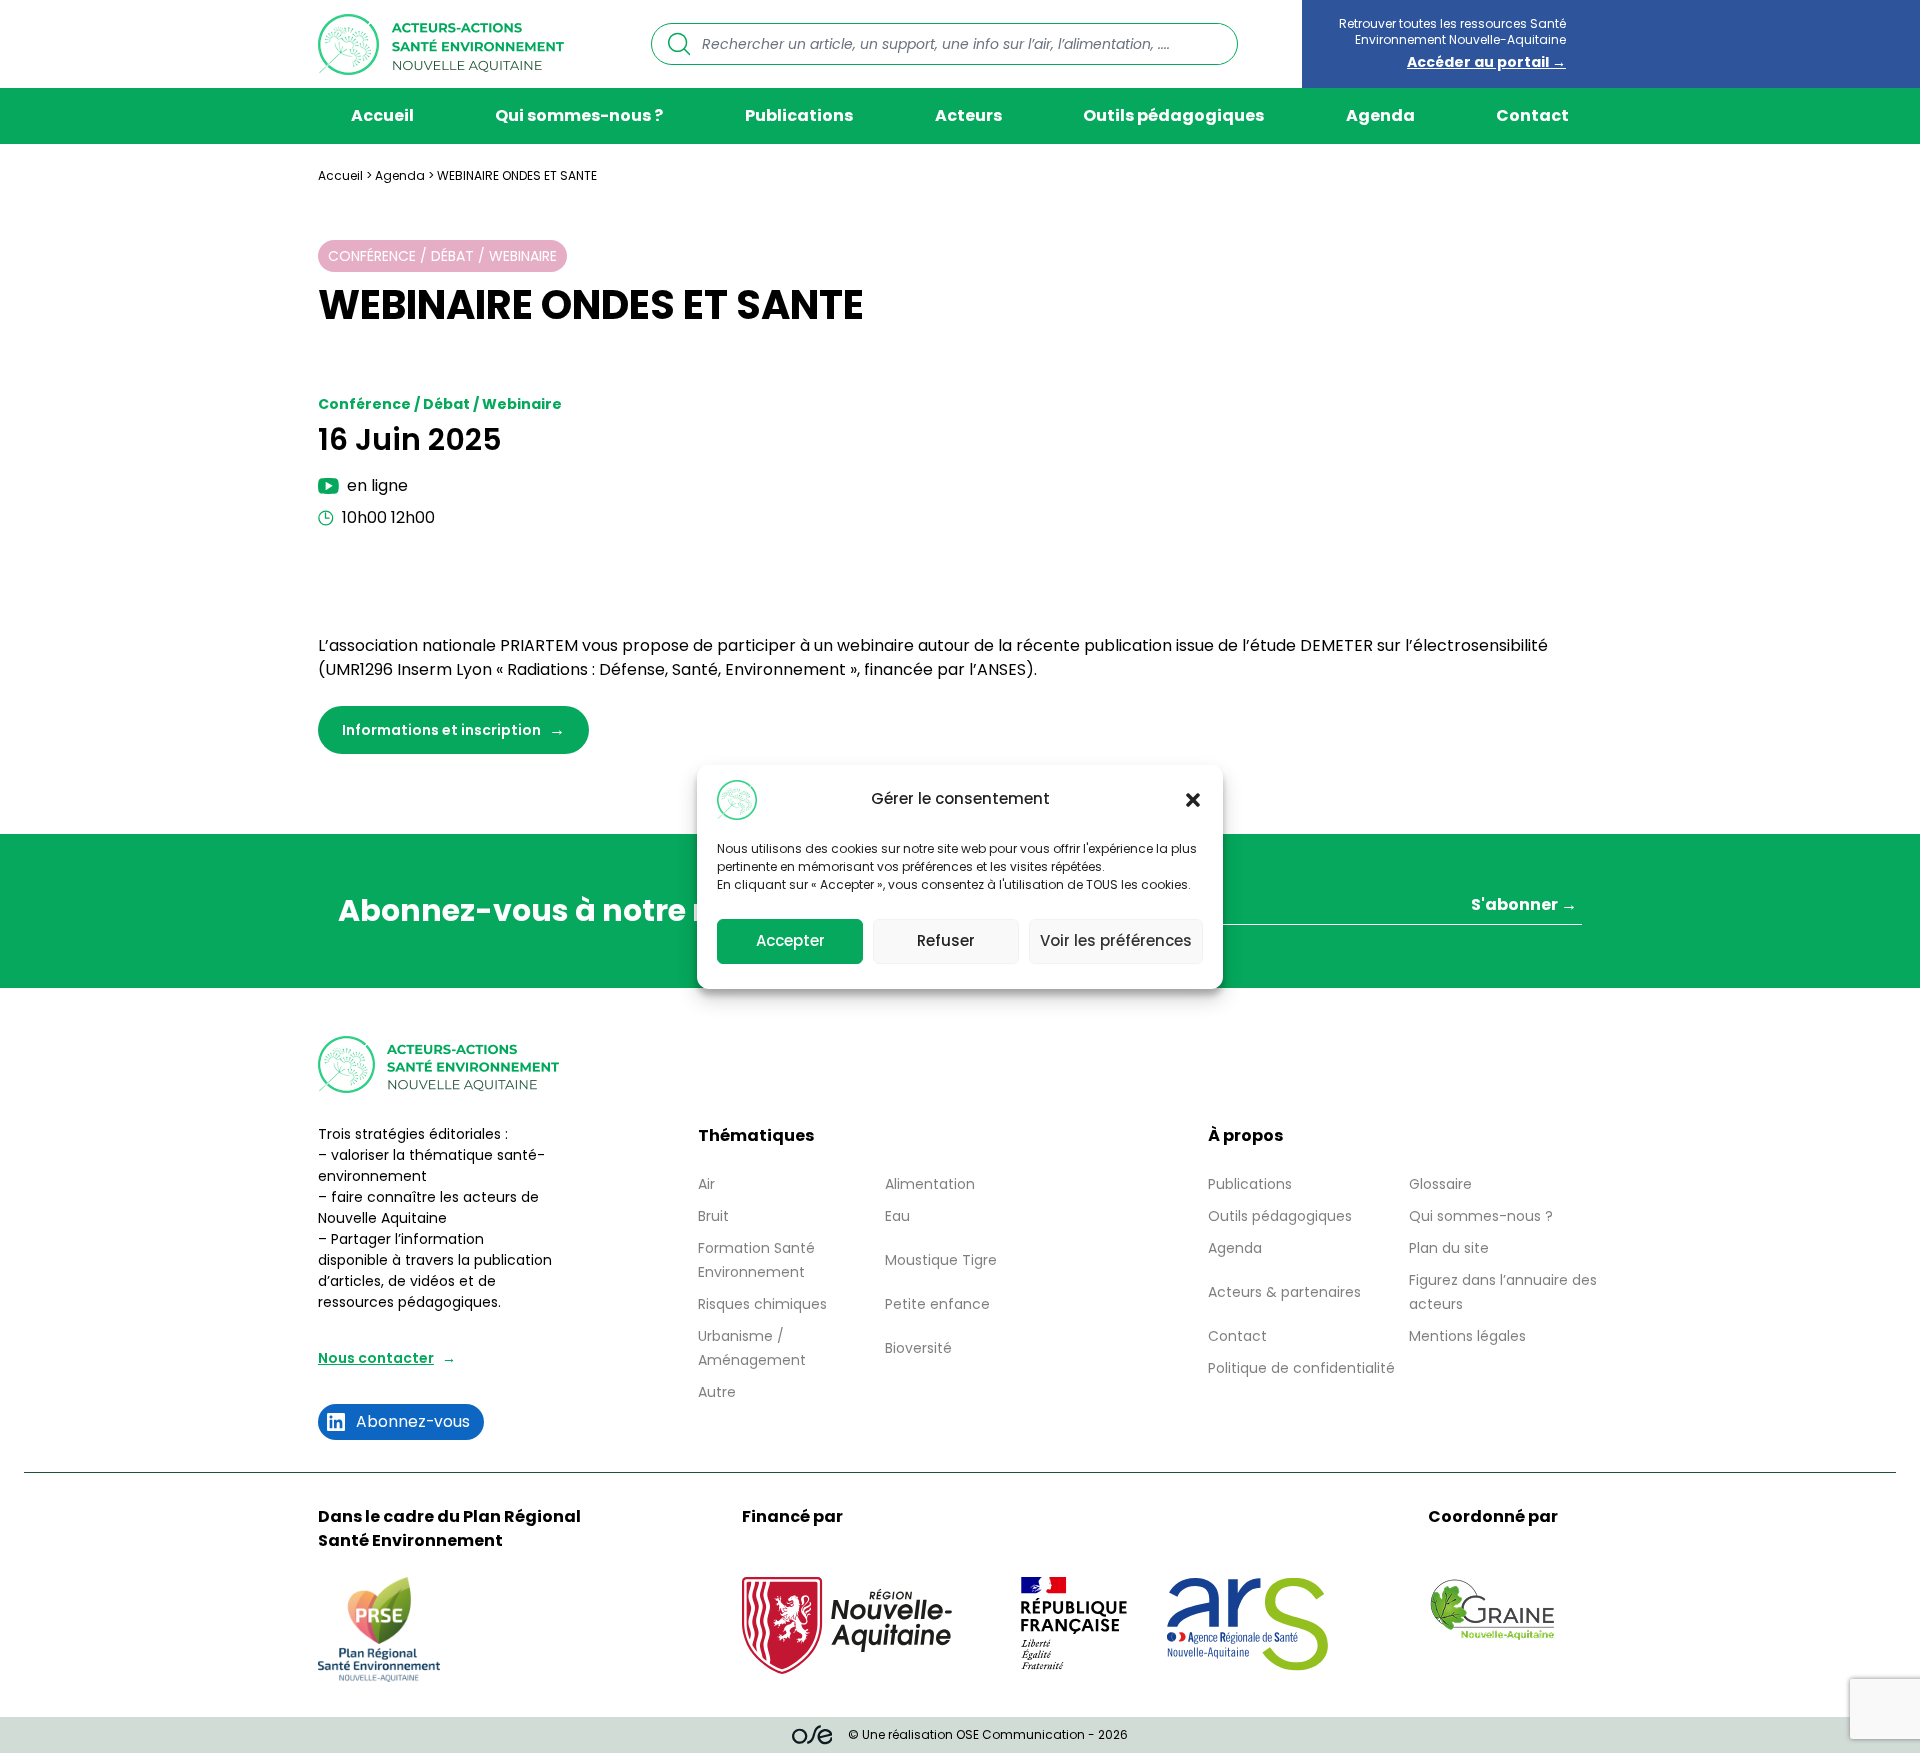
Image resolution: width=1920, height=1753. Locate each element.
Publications (799, 115)
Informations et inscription (441, 730)
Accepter (790, 940)
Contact (1532, 115)
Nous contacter (376, 1358)
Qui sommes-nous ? (579, 115)
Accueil (382, 115)
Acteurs (968, 115)
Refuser (946, 940)
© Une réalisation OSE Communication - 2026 (988, 1734)
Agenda (1380, 115)
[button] (1193, 800)
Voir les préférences (1116, 940)
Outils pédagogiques (1173, 115)
